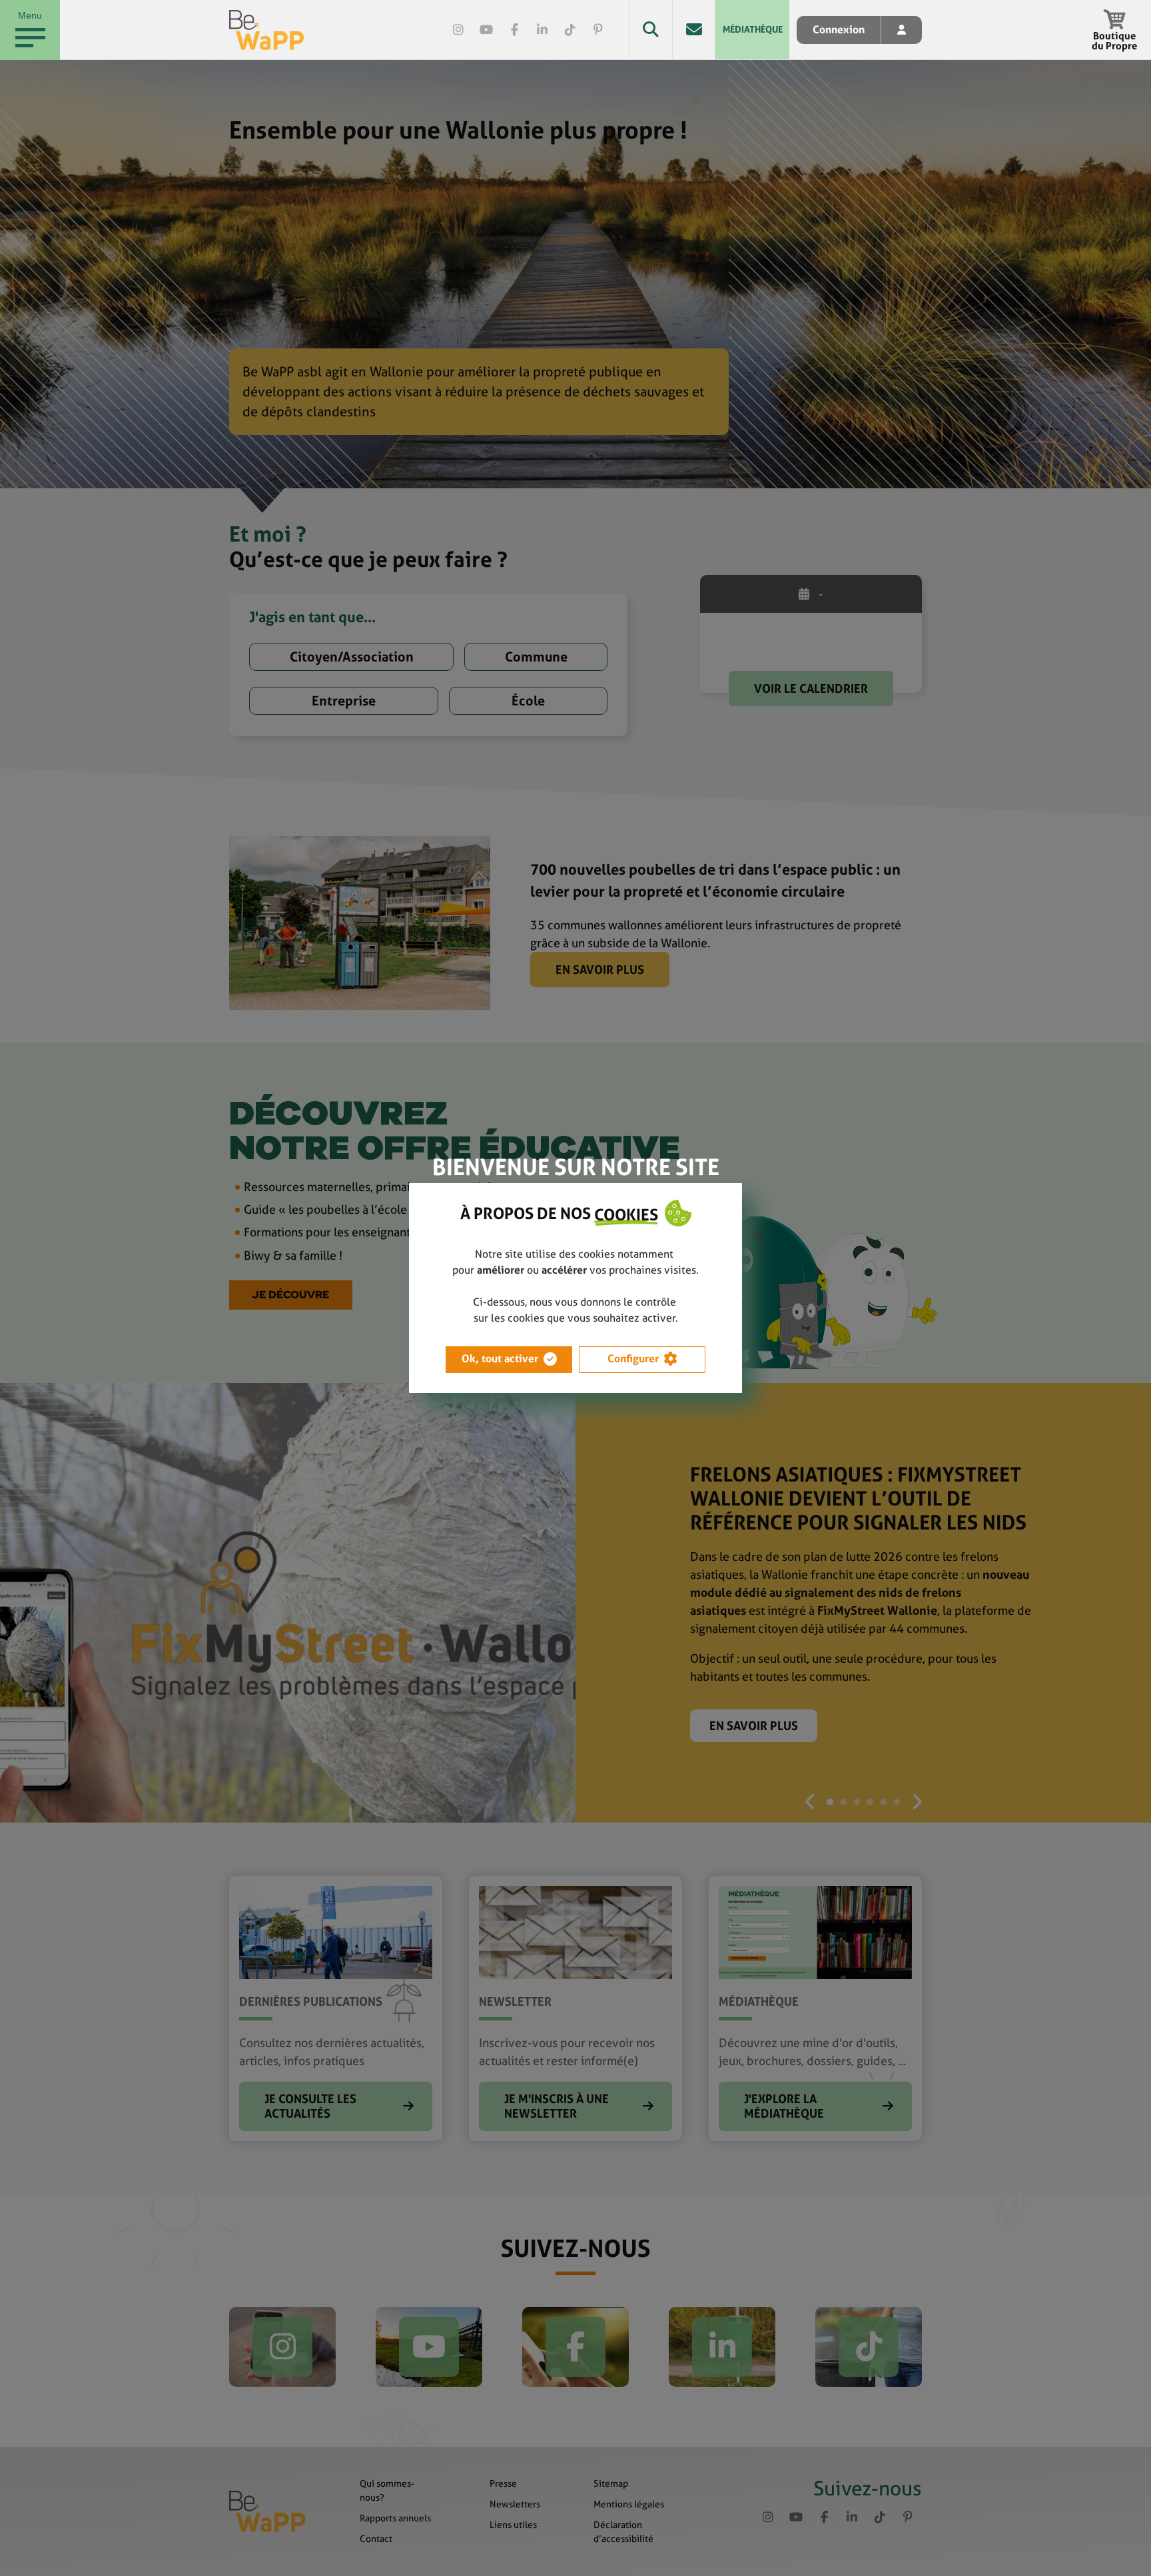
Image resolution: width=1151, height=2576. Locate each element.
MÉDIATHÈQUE (753, 29)
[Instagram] (458, 30)
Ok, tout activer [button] (500, 1359)
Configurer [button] (633, 1359)
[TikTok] (570, 30)
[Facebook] (514, 30)
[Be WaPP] (267, 30)
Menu (30, 15)
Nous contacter (694, 30)
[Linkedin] (542, 30)
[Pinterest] (598, 30)
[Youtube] (486, 30)
